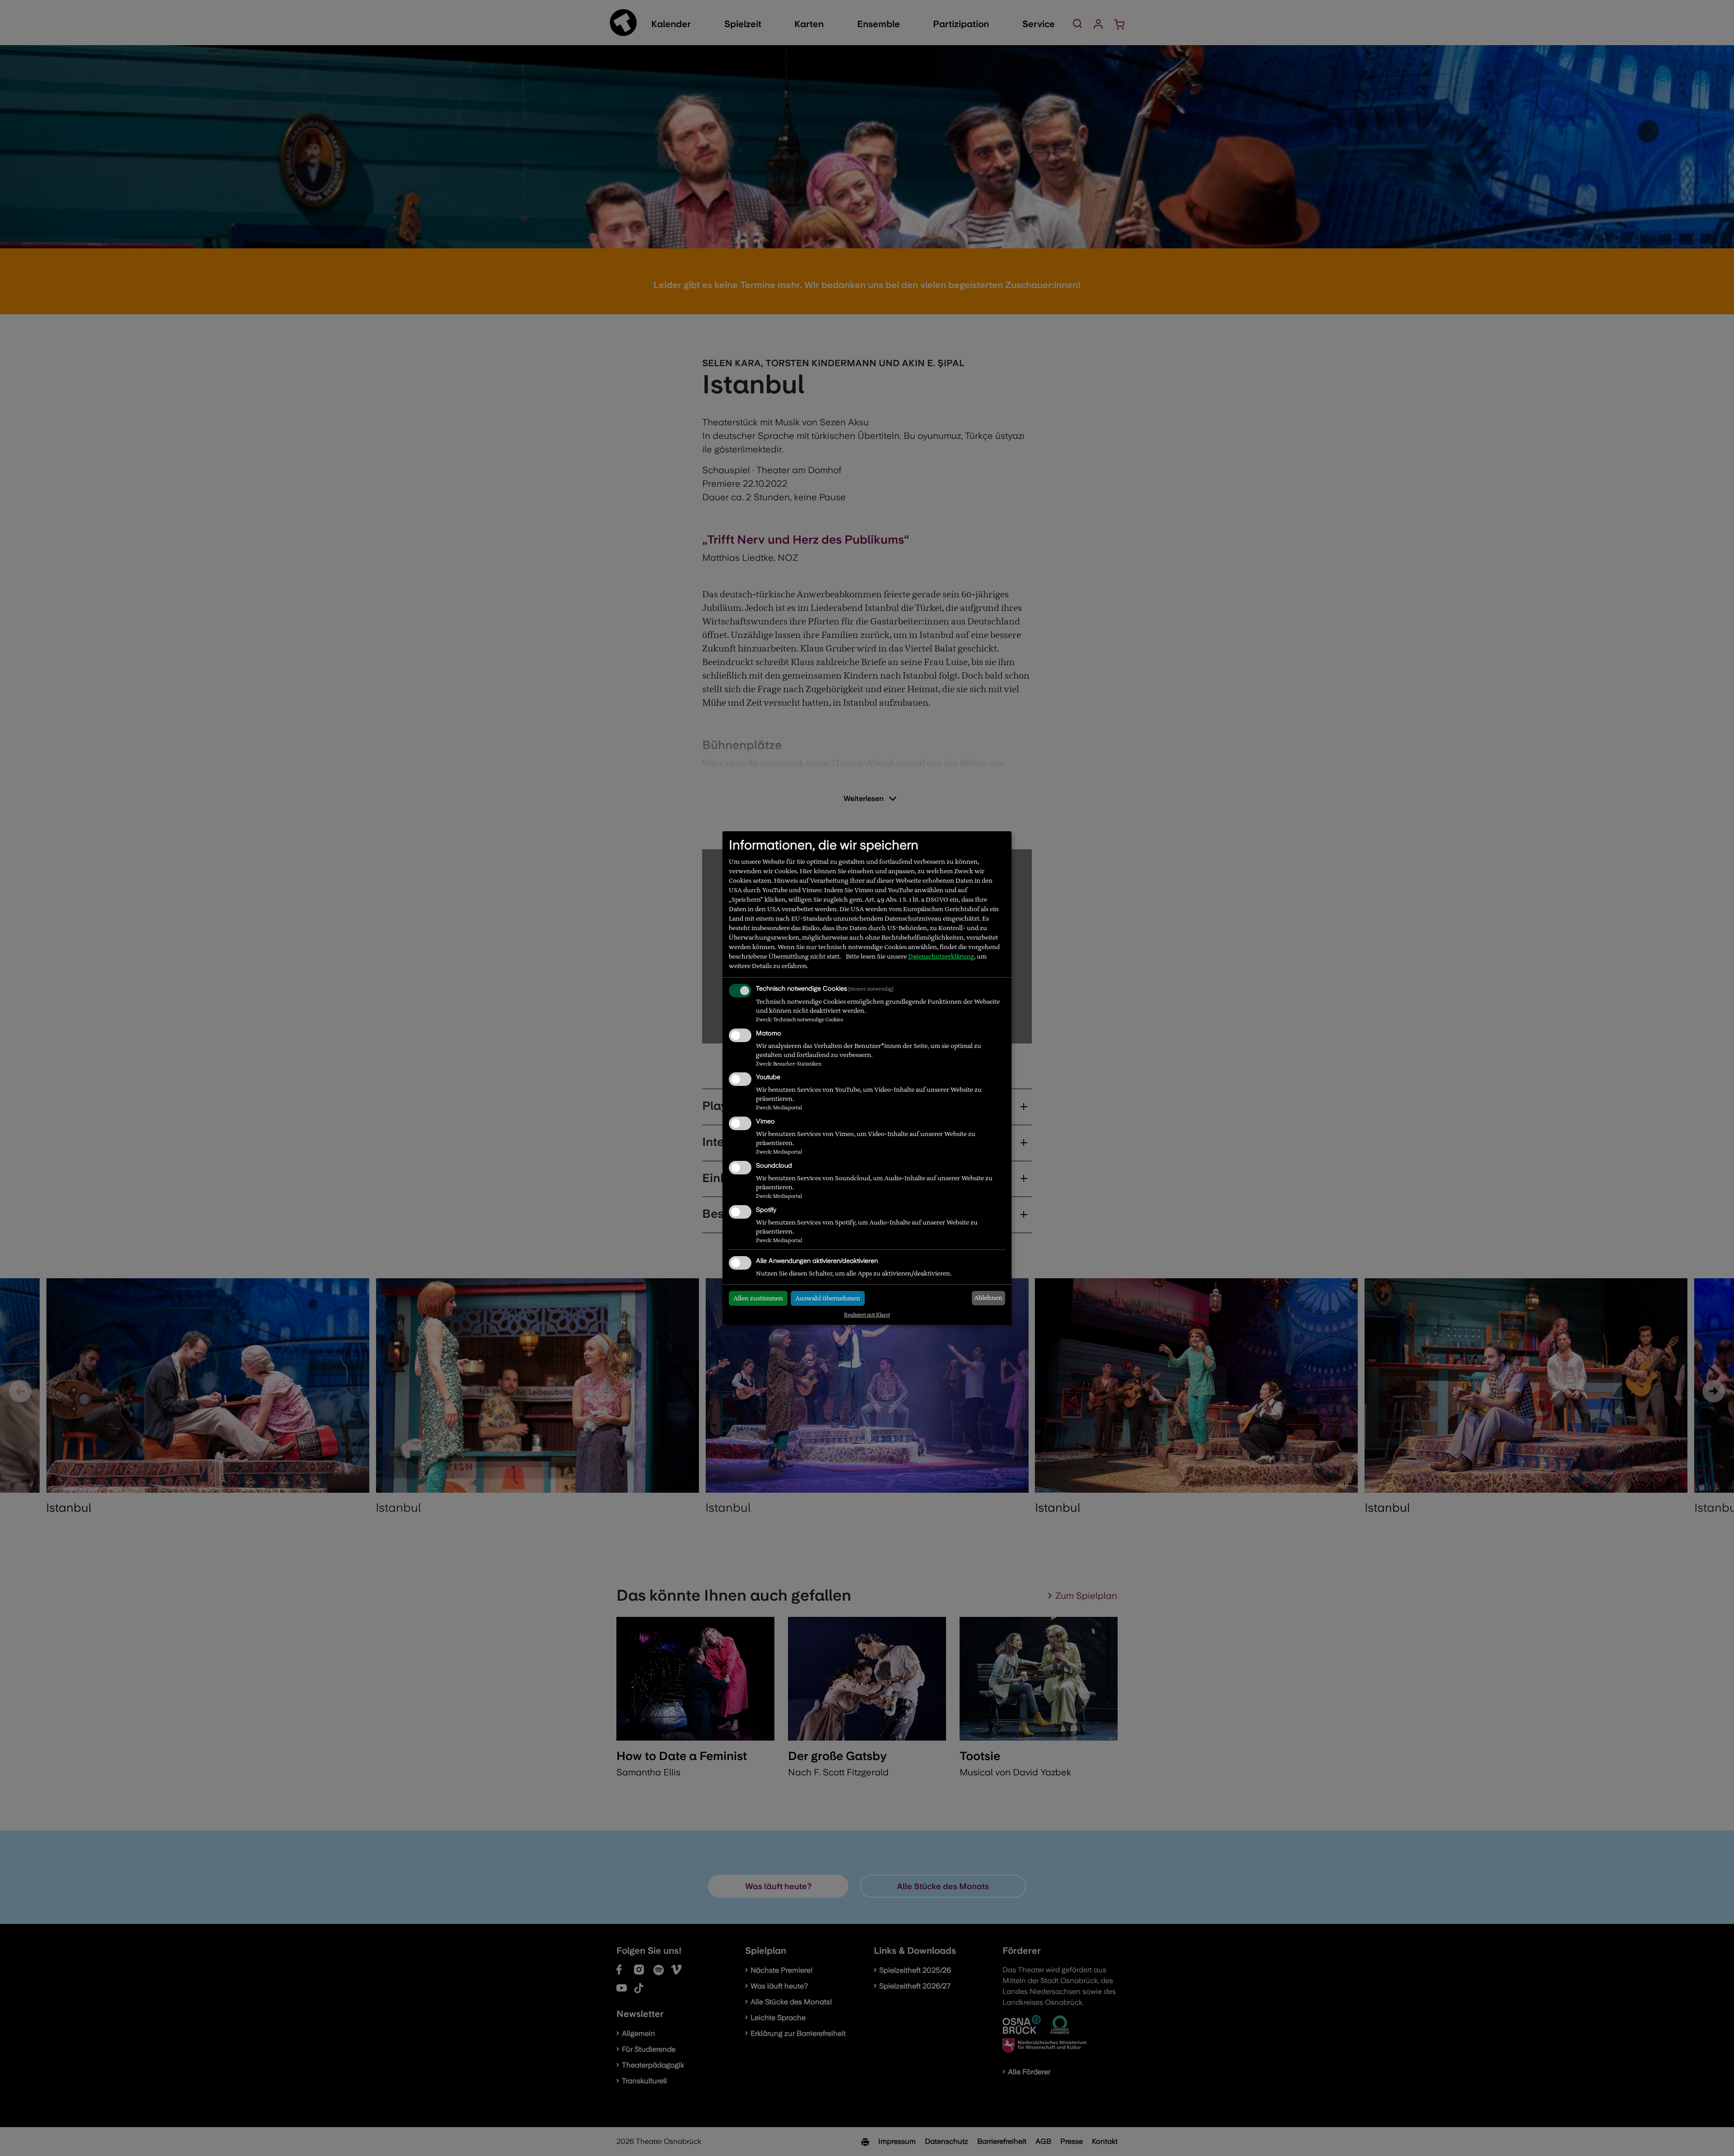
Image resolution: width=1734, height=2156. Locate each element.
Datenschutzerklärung (941, 956)
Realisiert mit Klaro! (867, 1315)
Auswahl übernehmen (828, 1298)
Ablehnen (988, 1298)
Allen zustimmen (758, 1298)
